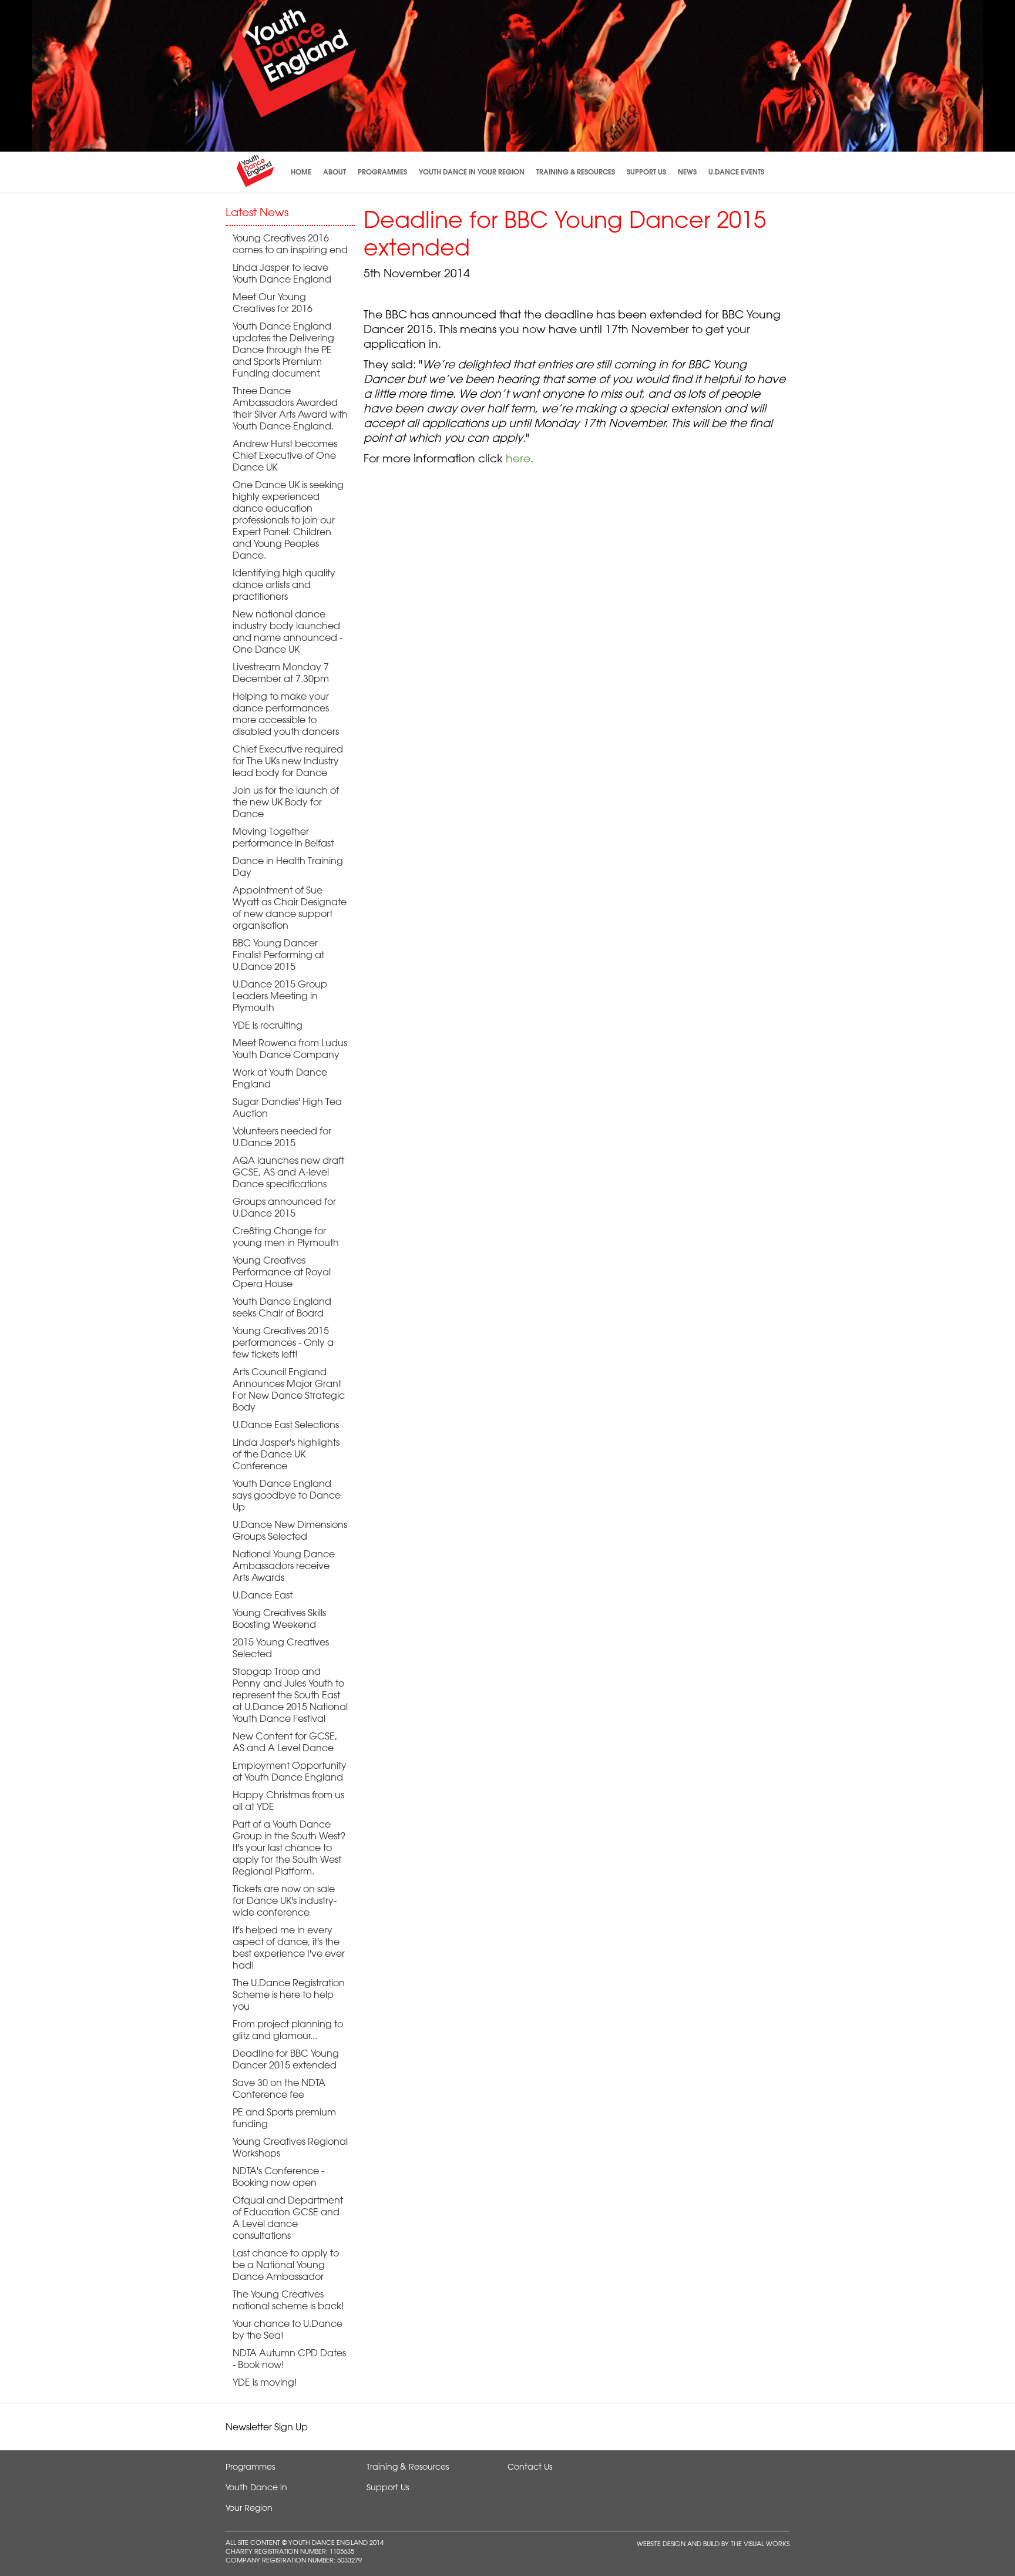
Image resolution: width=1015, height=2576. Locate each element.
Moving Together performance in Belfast (283, 837)
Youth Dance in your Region (472, 172)
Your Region (249, 2508)
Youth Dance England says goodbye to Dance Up (287, 1495)
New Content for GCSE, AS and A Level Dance (285, 1742)
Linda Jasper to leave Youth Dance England (282, 273)
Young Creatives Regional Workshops (290, 2147)
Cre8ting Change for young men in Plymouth (286, 1237)
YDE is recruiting (268, 1025)
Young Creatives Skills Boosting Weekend (279, 1618)
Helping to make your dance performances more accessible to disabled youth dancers (286, 714)
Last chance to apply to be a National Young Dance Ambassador (286, 2265)
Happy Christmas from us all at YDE (288, 1801)
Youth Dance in (256, 2487)
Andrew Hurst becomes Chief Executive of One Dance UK (285, 455)
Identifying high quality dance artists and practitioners (284, 585)
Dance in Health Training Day (288, 866)
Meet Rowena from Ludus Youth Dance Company (290, 1049)
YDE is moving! (265, 2382)
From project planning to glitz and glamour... (288, 2030)
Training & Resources (576, 172)
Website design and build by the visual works (713, 2543)
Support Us (646, 172)
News (687, 172)
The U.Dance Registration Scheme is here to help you (289, 1994)
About (335, 172)
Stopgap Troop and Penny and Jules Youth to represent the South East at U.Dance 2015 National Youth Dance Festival (290, 1695)
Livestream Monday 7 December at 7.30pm (281, 673)
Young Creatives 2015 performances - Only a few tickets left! (283, 1342)
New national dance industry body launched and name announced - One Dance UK (288, 632)
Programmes (382, 172)
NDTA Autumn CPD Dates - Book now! (289, 2359)
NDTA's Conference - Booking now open (278, 2177)
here (518, 458)
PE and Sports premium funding (284, 2118)
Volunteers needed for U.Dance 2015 (282, 1137)
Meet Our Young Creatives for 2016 (273, 303)
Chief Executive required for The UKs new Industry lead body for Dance (288, 761)
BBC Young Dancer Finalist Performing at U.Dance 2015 (278, 955)
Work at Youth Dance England (280, 1078)
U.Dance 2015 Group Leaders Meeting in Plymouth (280, 996)
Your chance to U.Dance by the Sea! (288, 2329)
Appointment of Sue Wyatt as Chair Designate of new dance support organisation (290, 908)
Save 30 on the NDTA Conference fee (279, 2088)
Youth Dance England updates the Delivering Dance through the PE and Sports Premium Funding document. (283, 350)
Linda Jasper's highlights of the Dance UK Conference (286, 1454)
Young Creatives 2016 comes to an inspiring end (290, 244)
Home (301, 172)
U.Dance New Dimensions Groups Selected (290, 1530)
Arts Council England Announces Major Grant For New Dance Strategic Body (289, 1389)
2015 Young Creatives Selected (281, 1648)
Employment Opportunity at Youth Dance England (290, 1771)
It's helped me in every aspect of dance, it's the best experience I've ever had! (289, 1947)
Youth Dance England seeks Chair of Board (282, 1307)
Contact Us (530, 2467)
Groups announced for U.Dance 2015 (284, 1207)
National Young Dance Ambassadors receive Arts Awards (284, 1566)
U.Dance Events (736, 172)
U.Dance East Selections (286, 1425)
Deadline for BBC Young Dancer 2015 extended (286, 2059)
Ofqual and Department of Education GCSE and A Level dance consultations (288, 2218)
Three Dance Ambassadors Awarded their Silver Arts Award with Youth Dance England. (290, 408)
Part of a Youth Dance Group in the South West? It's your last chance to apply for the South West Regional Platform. (289, 1848)
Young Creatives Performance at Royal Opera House (282, 1272)
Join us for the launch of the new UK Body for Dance (286, 802)
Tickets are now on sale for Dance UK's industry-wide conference (285, 1900)
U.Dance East (263, 1595)
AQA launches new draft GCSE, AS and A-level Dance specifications (288, 1172)
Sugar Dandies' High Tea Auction (287, 1107)
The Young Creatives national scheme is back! (288, 2300)
